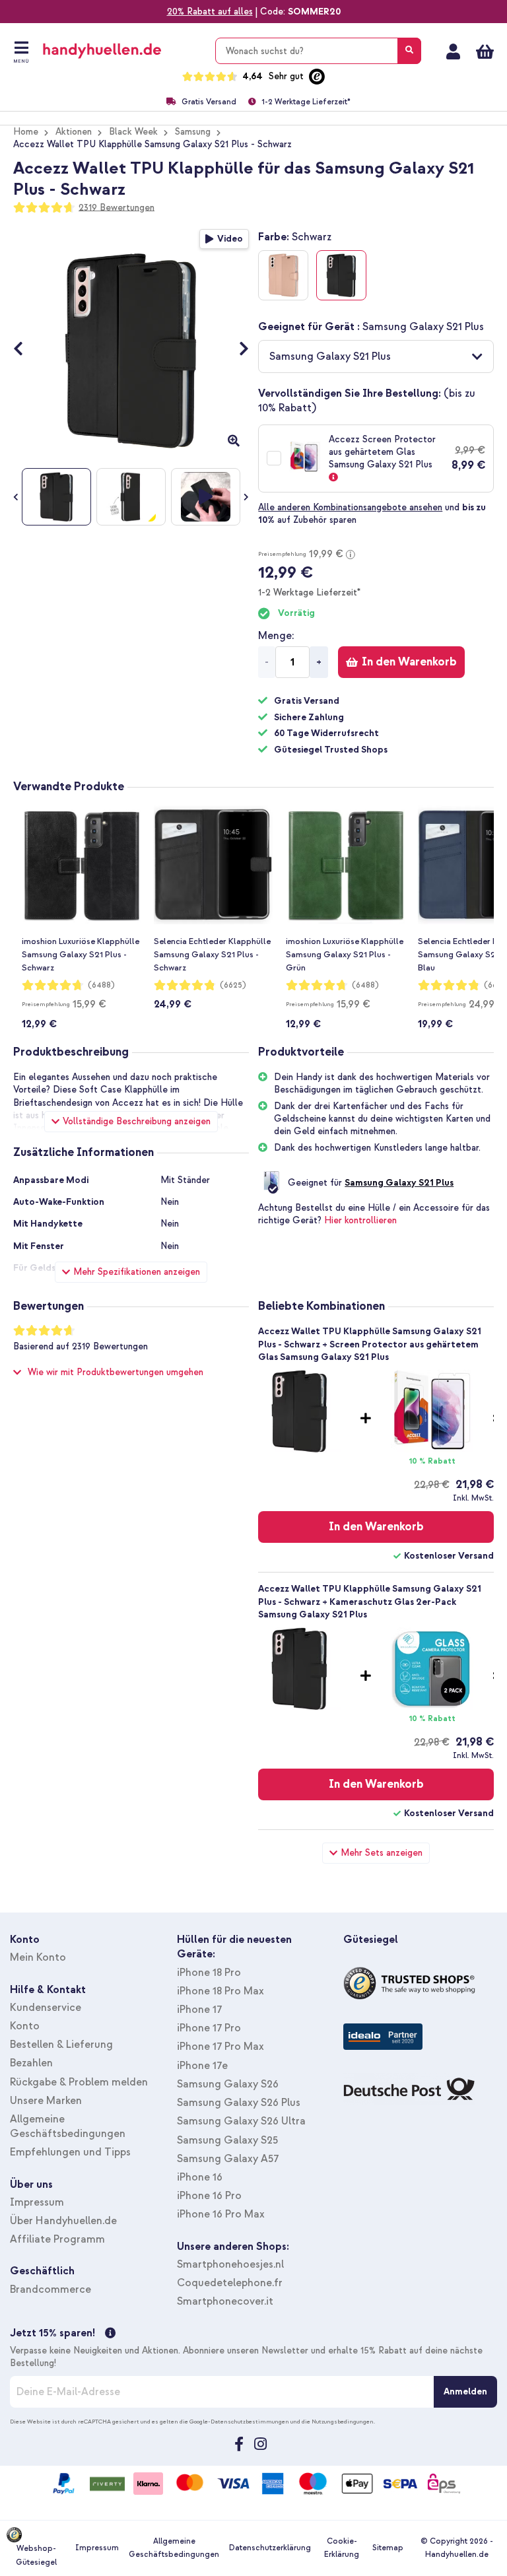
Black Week (133, 132)
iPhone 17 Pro (209, 2028)
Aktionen (74, 132)
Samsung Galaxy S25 (227, 2140)
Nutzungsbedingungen (343, 2422)
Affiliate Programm (57, 2239)
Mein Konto (453, 51)
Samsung (193, 132)
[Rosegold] (283, 275)
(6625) (233, 985)
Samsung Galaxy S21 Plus (399, 1183)
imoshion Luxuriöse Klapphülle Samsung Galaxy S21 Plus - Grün (345, 955)
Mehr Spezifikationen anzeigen (137, 1272)
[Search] (409, 51)
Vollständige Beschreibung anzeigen (137, 1121)
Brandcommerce (51, 2289)
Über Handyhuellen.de (63, 2221)
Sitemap (388, 2548)
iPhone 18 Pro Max (220, 1991)
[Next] (237, 350)
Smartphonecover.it (225, 2301)
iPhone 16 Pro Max (221, 2214)
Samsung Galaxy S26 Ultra (241, 2121)
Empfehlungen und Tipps (70, 2152)
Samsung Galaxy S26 (228, 2084)
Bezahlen (31, 2063)
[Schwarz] (341, 275)
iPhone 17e (202, 2066)
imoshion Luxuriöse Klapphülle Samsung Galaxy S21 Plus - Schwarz (81, 955)
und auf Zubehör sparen (372, 514)
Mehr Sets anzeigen (382, 1853)
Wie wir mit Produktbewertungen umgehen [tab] (116, 1372)
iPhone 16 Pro (209, 2196)
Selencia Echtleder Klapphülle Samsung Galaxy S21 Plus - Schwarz (212, 955)
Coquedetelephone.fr (230, 2283)
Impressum (37, 2202)
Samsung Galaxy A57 (228, 2159)
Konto (25, 2026)
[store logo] (121, 51)
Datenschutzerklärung (270, 2548)
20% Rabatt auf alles (210, 12)
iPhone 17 (199, 2010)
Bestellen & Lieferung (61, 2045)
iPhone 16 (200, 2177)
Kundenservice (46, 2008)
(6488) (101, 985)
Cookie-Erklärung (342, 2548)
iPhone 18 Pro (209, 1973)
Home (26, 132)
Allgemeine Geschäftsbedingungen (174, 2548)
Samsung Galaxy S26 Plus (239, 2103)
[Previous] (25, 350)
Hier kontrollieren (360, 1220)
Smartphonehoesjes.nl (230, 2264)
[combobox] (318, 51)
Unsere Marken (46, 2101)
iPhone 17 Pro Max (220, 2047)
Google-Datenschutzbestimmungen (239, 2422)
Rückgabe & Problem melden (79, 2082)
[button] (376, 356)
